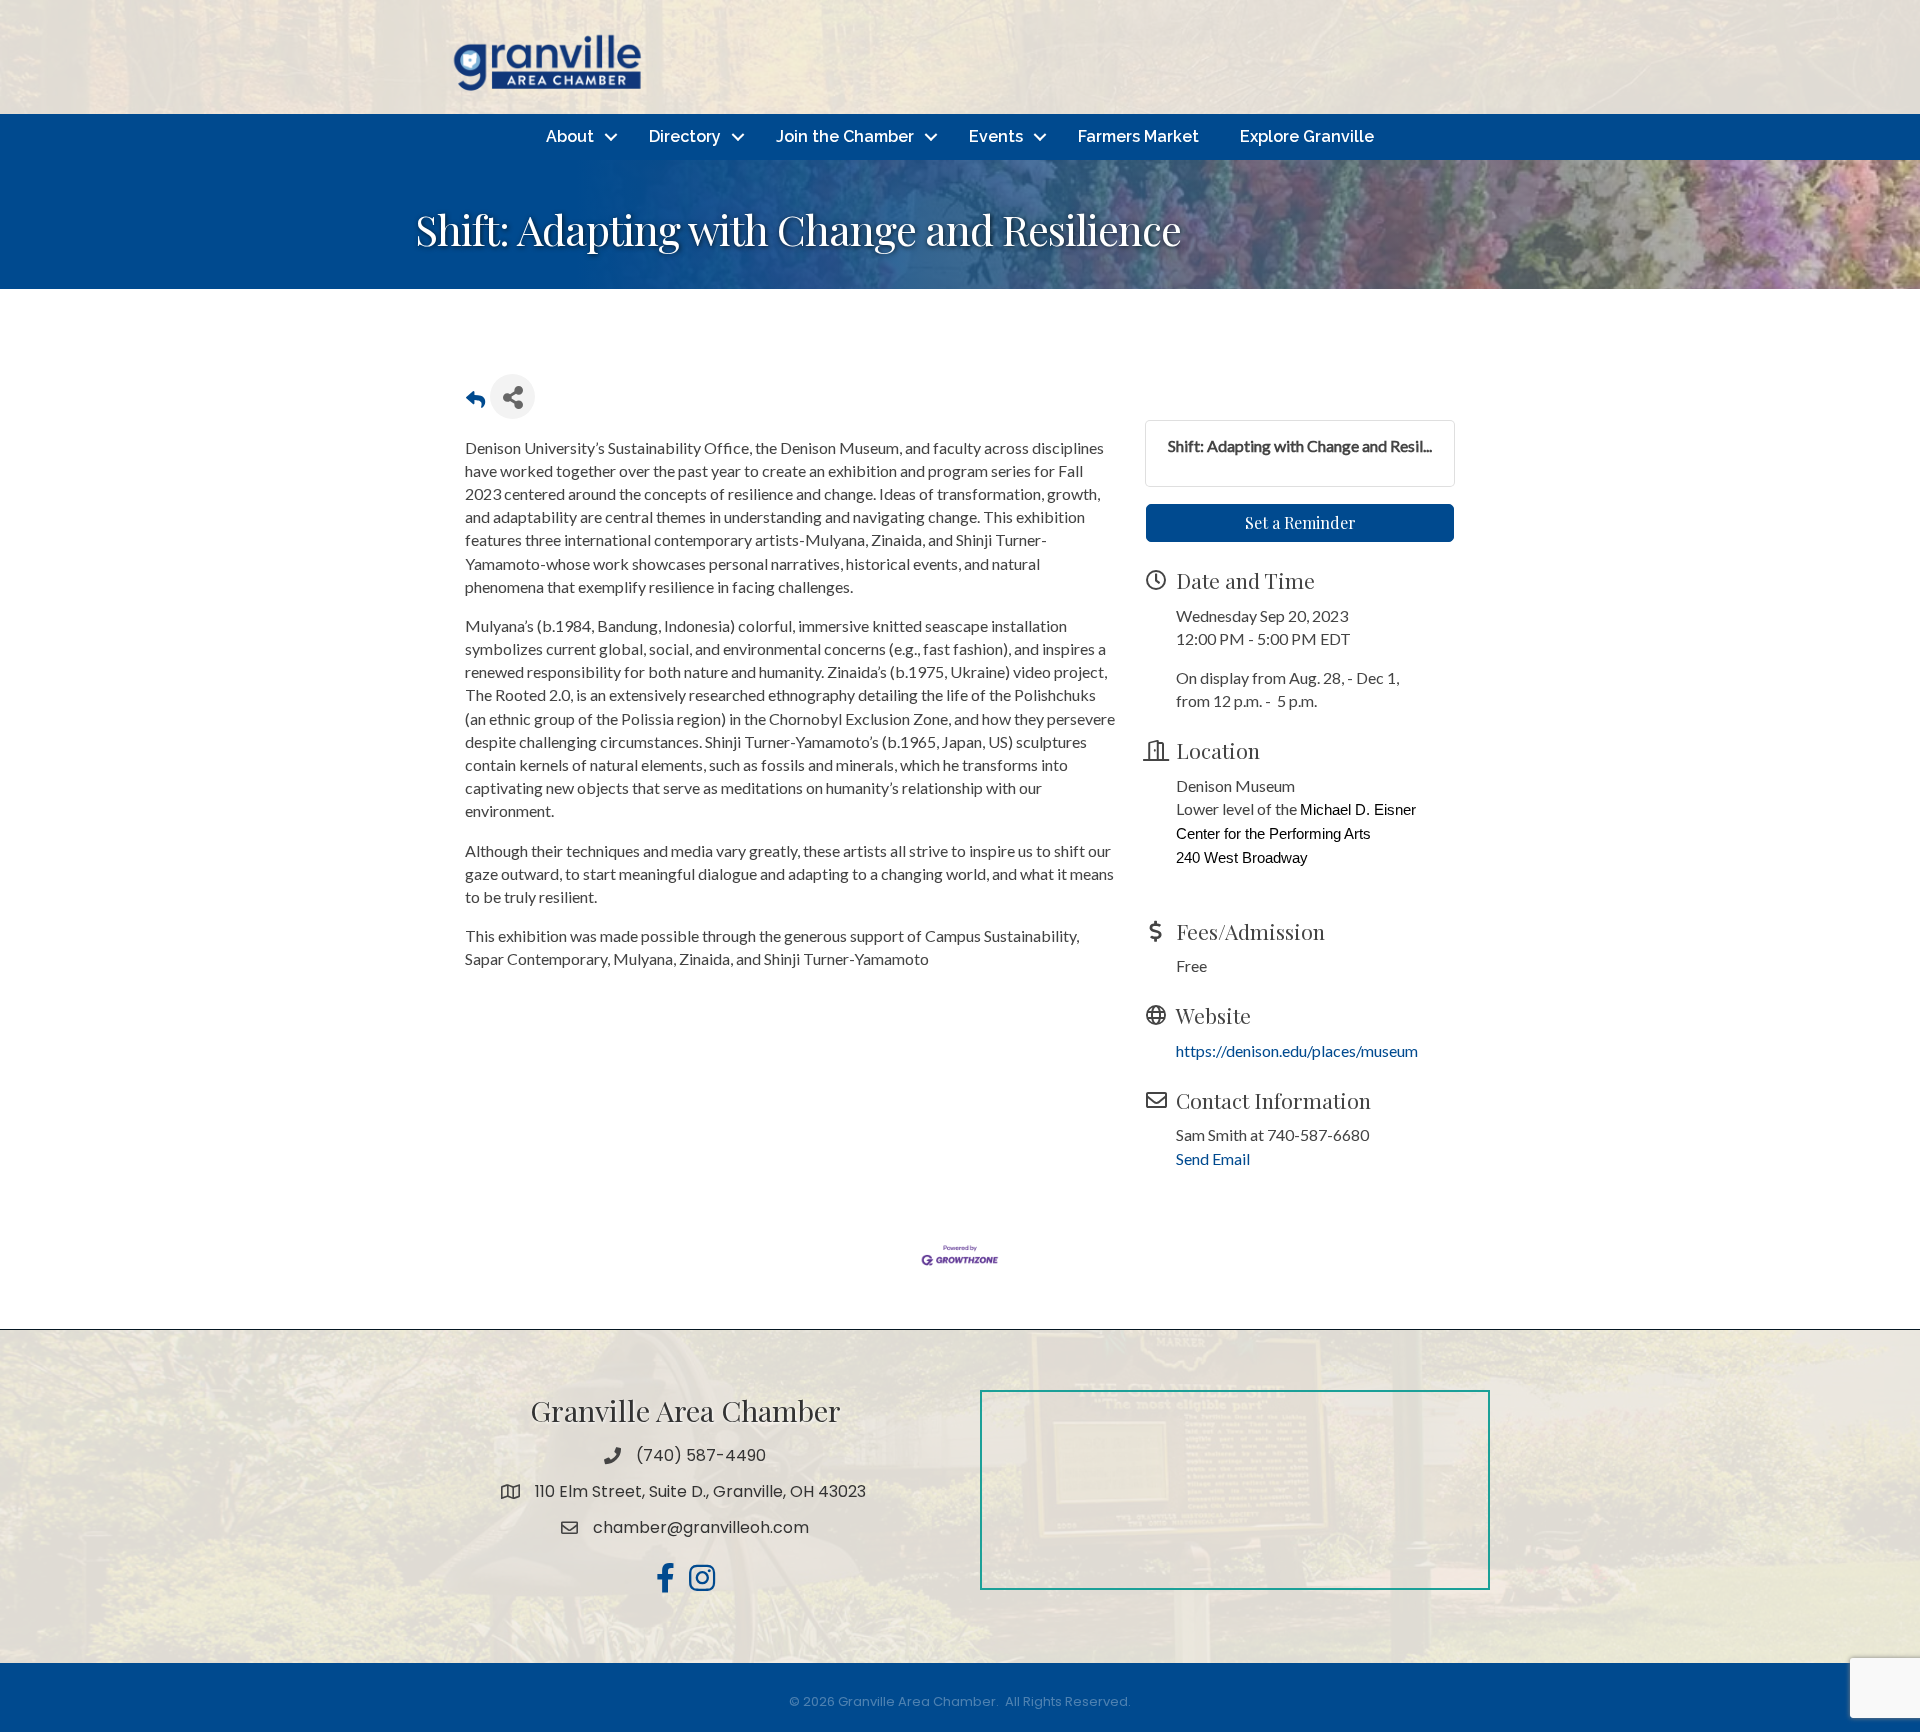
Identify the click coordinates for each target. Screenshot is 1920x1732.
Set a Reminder (1300, 522)
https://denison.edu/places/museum (1297, 1050)
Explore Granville (1307, 136)
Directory (685, 136)
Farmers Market (1138, 136)
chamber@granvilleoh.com (701, 1527)
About (570, 136)
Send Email (1213, 1158)
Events (996, 136)
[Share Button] (512, 396)
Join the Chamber (845, 136)
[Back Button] (475, 402)
